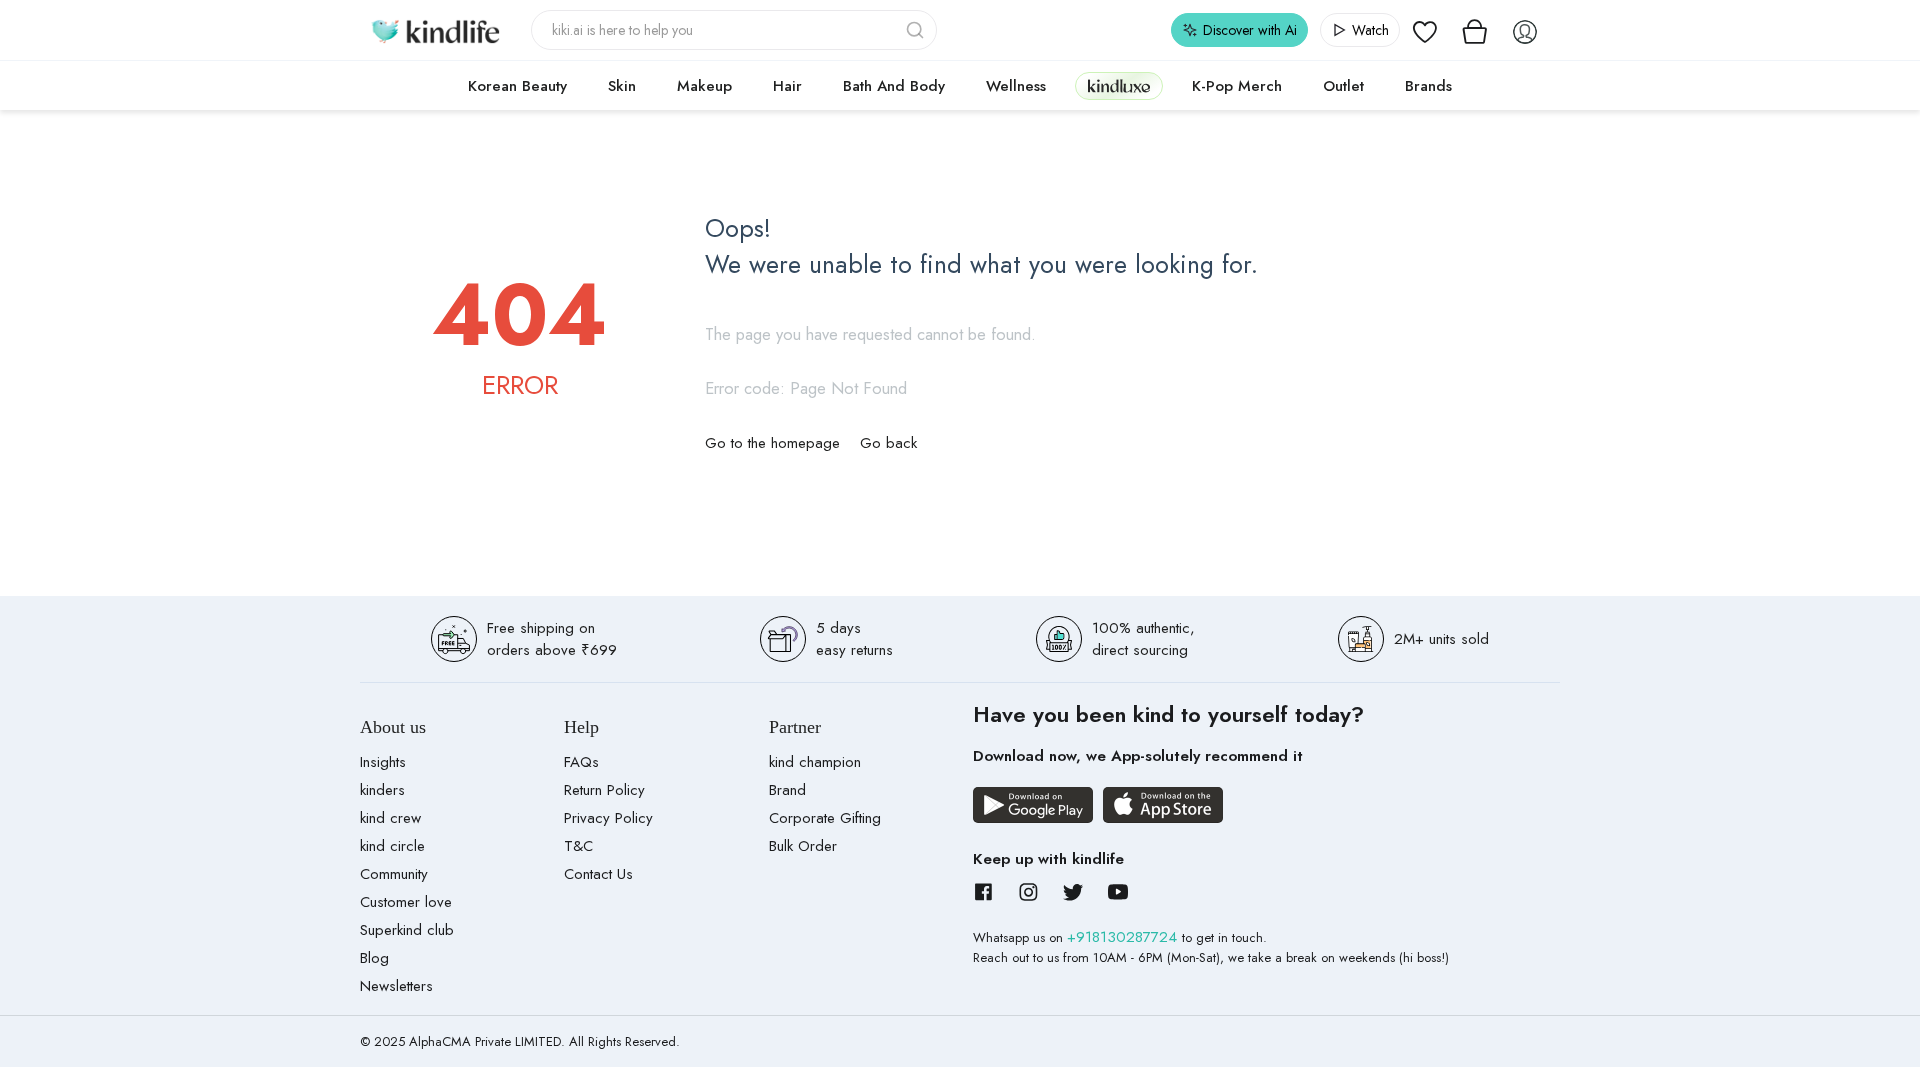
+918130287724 (1124, 937)
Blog (374, 958)
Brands (1428, 86)
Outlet (1343, 86)
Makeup (704, 86)
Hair (787, 86)
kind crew (390, 818)
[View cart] (1475, 30)
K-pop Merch (1237, 86)
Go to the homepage (772, 443)
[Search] (917, 30)
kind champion (815, 762)
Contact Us (598, 874)
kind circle (392, 846)
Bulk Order (803, 846)
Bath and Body (894, 86)
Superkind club (407, 930)
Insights (383, 762)
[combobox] (734, 30)
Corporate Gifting (825, 818)
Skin (622, 86)
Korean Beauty (517, 86)
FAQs (581, 762)
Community (394, 874)
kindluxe (1119, 85)
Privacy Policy (608, 818)
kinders (382, 790)
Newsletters (396, 986)
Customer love (406, 902)
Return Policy (604, 790)
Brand (787, 790)
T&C (578, 846)
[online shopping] (435, 30)
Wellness (1016, 86)
